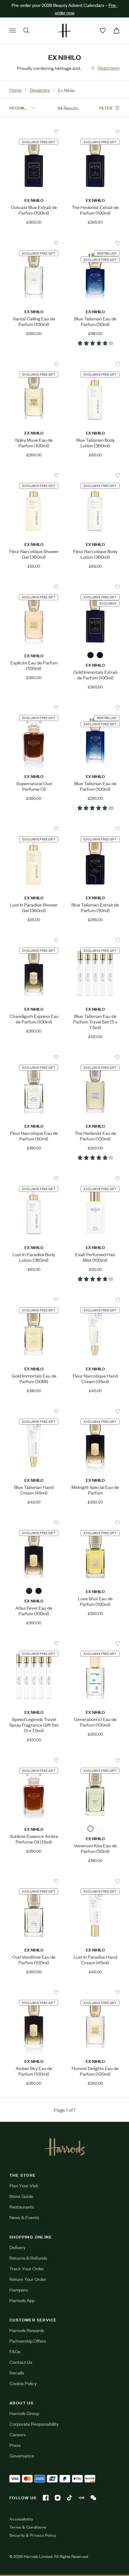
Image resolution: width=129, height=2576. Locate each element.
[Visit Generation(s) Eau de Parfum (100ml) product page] (95, 1644)
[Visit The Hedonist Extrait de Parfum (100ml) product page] (95, 132)
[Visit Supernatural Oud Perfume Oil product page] (34, 708)
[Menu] (13, 31)
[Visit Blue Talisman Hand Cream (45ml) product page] (34, 1412)
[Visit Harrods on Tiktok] (70, 2498)
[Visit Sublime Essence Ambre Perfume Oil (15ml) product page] (34, 1761)
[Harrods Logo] (65, 2147)
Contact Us (21, 2362)
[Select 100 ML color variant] (100, 1829)
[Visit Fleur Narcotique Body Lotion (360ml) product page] (95, 476)
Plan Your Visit (24, 2185)
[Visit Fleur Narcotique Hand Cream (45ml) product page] (95, 1300)
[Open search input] (26, 31)
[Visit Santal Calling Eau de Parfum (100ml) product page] (34, 243)
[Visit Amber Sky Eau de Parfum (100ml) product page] (34, 1993)
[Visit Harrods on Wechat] (93, 2498)
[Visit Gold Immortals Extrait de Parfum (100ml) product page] (95, 587)
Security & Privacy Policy (33, 2535)
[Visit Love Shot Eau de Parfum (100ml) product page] (95, 1523)
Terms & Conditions (28, 2527)
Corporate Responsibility (34, 2424)
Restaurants (22, 2207)
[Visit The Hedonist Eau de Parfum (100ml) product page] (95, 1057)
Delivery (17, 2247)
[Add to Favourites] (56, 132)
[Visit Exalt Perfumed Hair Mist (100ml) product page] (95, 1179)
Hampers (19, 2289)
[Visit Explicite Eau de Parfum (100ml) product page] (34, 587)
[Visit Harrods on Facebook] (46, 2498)
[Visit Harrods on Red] (81, 2498)
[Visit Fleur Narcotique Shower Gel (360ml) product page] (34, 476)
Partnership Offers (28, 2341)
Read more (109, 68)
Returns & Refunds (28, 2258)
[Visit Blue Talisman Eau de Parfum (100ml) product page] (95, 708)
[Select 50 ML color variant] (100, 655)
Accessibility (21, 2519)
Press (15, 2445)
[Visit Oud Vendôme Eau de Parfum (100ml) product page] (34, 1881)
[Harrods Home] (64, 31)
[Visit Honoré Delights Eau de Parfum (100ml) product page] (95, 1993)
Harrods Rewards (27, 2330)
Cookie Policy (23, 2383)
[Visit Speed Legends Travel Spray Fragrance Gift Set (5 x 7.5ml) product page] (34, 1644)
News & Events (24, 2217)
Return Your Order (28, 2279)
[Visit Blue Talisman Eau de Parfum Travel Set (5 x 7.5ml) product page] (95, 940)
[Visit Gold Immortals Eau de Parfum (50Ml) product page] (34, 1300)
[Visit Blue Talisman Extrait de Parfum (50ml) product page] (95, 829)
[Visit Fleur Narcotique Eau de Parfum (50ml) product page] (34, 1057)
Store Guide (21, 2196)
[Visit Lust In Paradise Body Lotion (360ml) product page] (34, 1179)
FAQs (15, 2351)
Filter (106, 107)
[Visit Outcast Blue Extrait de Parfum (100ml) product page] (34, 132)
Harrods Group (24, 2413)
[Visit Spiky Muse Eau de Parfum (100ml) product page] (34, 364)
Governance (22, 2455)
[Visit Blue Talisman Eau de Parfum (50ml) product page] (95, 243)
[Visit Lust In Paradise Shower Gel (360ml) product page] (34, 829)
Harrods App (22, 2300)
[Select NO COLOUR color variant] (90, 655)
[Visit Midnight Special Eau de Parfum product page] (95, 1412)
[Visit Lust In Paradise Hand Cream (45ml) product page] (95, 1881)
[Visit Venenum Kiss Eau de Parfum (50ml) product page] (95, 1761)
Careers (18, 2434)
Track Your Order (27, 2268)
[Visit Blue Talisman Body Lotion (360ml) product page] (95, 364)
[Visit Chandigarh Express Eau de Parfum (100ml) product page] (34, 940)
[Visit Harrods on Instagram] (58, 2498)
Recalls (17, 2372)
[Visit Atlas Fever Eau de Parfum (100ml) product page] (34, 1523)
